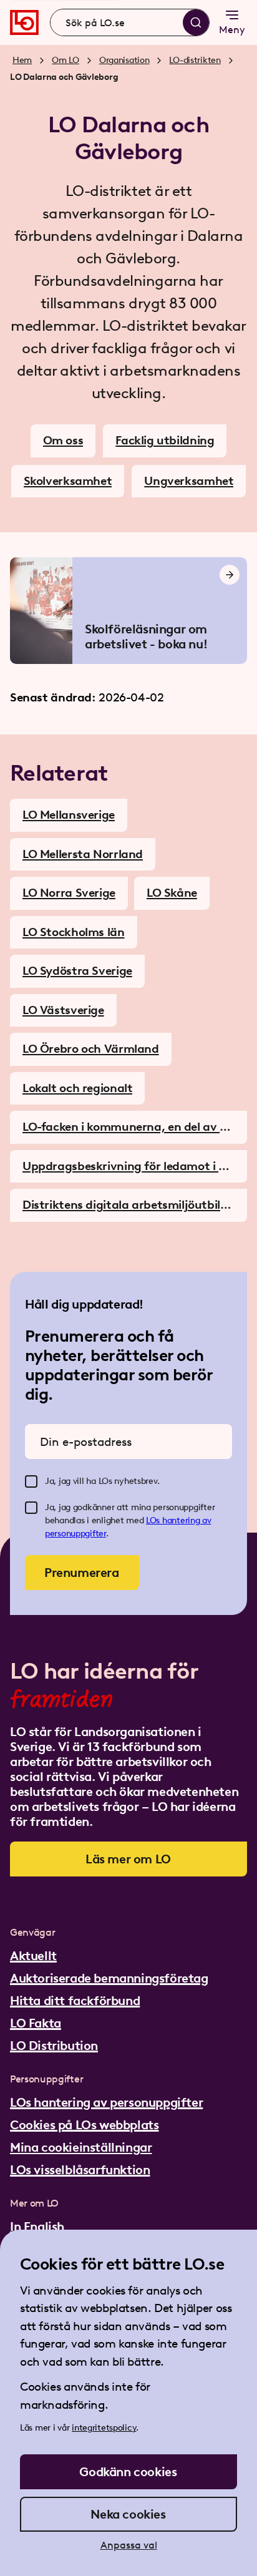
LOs (154, 1520)
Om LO (65, 60)
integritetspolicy (104, 2428)
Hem (22, 60)
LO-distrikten (195, 60)
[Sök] (196, 22)
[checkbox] (31, 1481)
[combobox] (130, 22)
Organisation (124, 60)
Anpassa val (129, 2545)
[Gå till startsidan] (24, 22)
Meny (232, 30)
